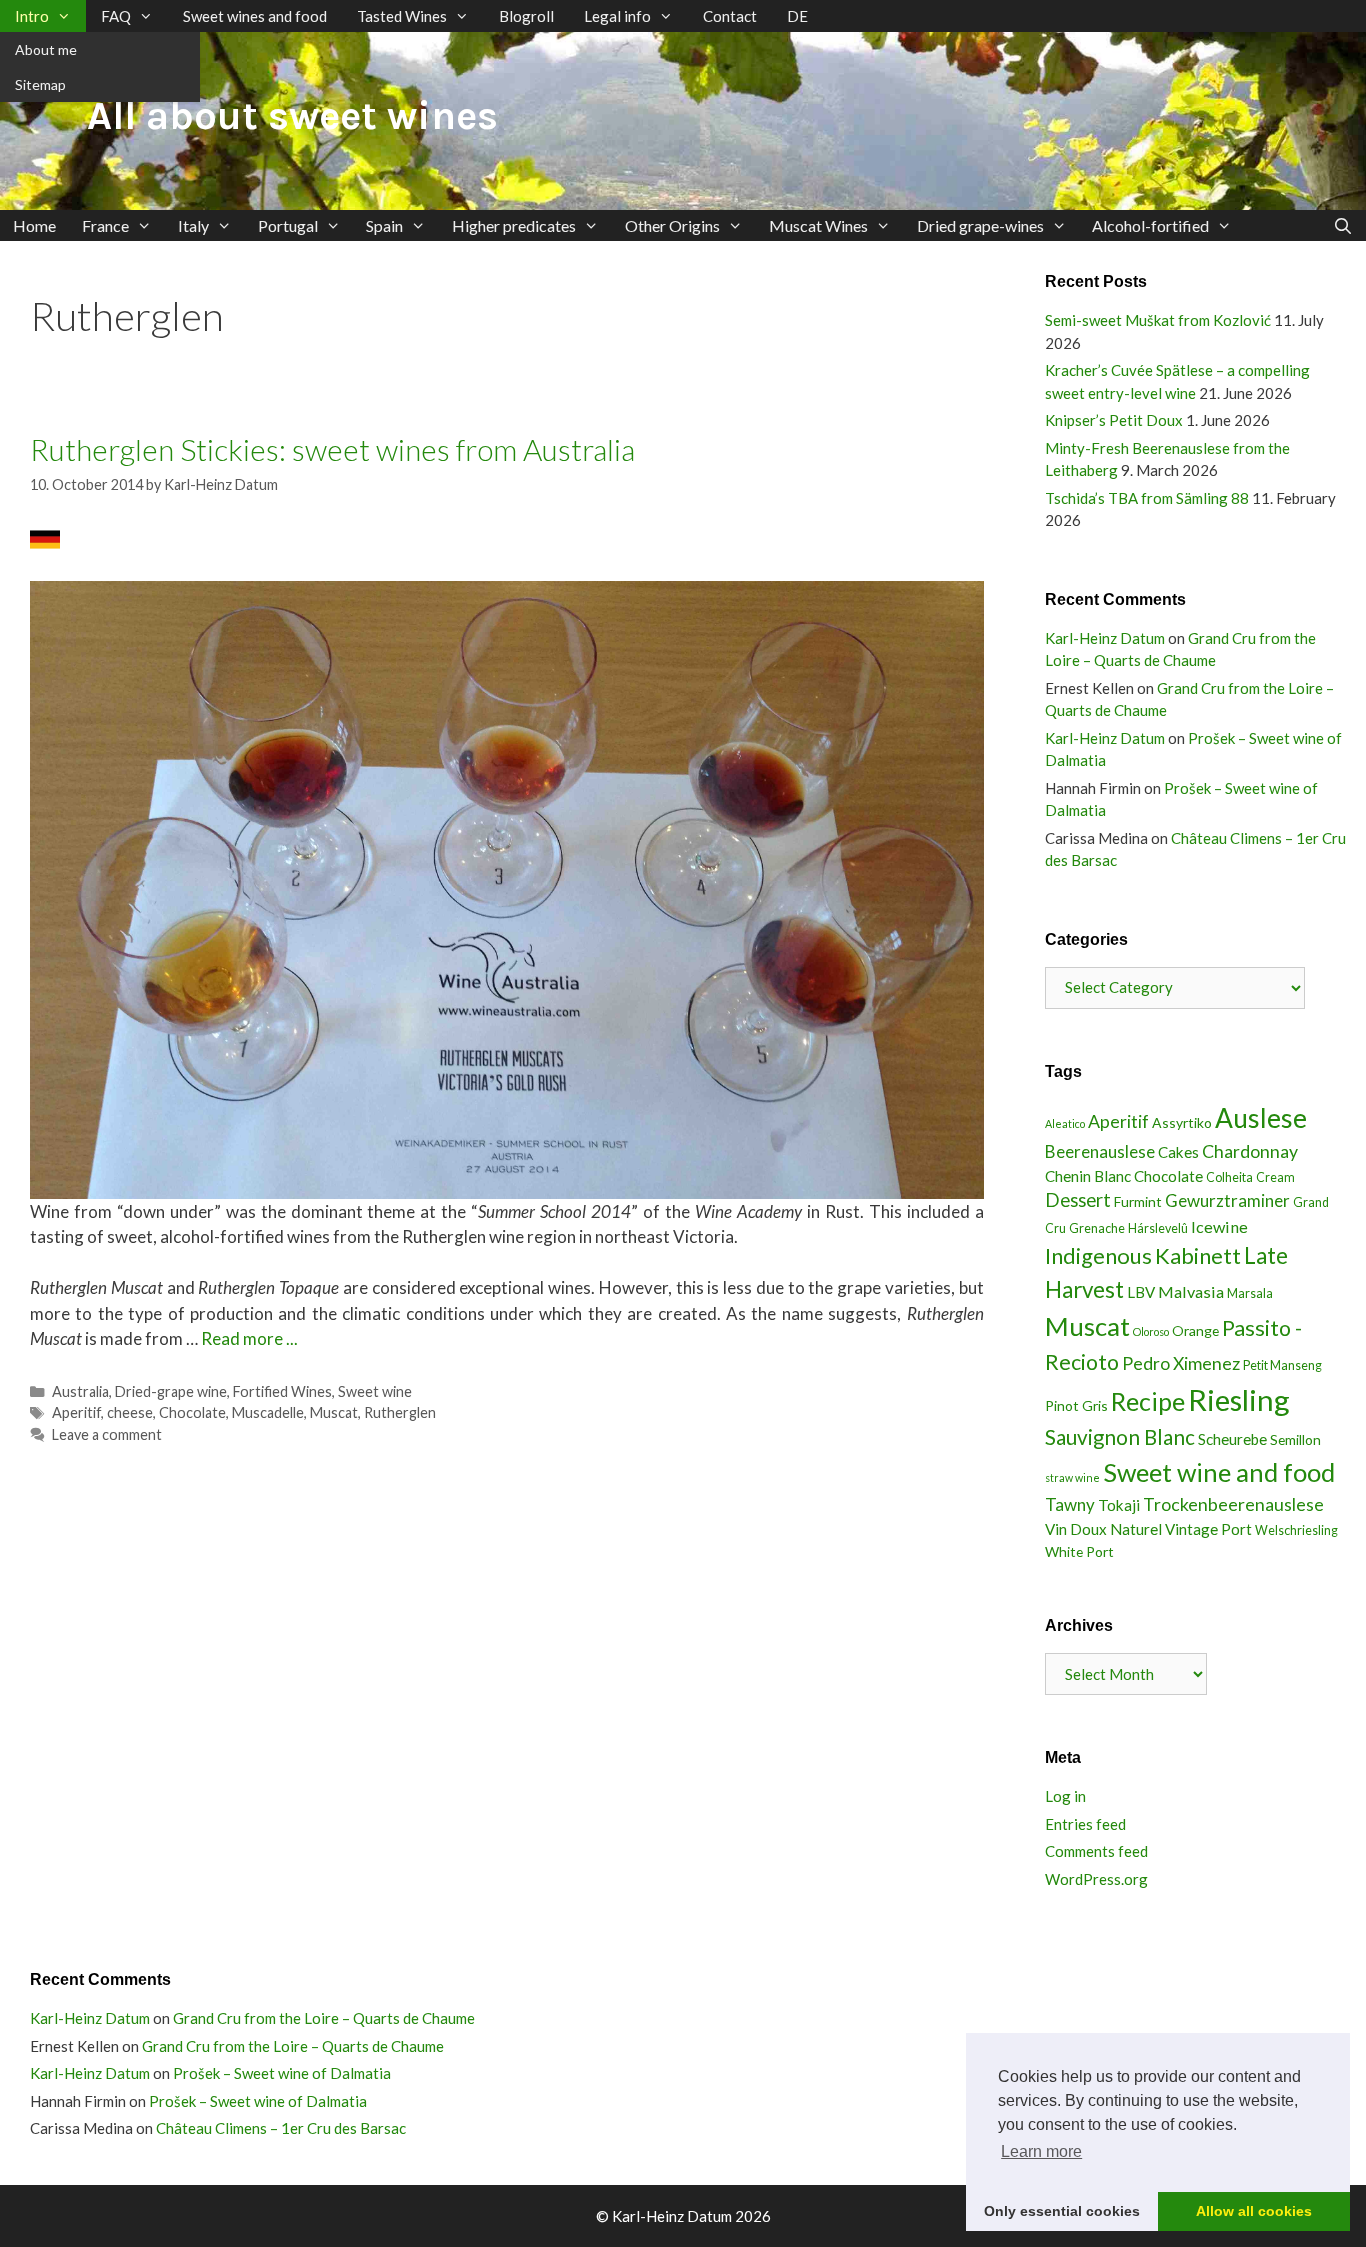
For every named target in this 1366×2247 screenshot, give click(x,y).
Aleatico (1065, 1123)
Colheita (1229, 1177)
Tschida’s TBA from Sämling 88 (1147, 498)
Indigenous (1098, 1255)
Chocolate (192, 1412)
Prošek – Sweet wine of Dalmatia (282, 2073)
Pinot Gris (1076, 1405)
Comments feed (1096, 1851)
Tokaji (1119, 1505)
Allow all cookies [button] (1254, 2211)
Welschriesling (1296, 1530)
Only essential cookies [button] (1062, 2211)
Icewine (1219, 1226)
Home (34, 225)
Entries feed (1085, 1824)
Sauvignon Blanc (1120, 1437)
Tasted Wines (402, 16)
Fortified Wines (282, 1391)
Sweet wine (375, 1391)
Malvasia (1191, 1291)
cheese (130, 1412)
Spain (384, 225)
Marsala (1250, 1293)
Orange (1195, 1330)
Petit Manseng (1282, 1365)
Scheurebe (1232, 1439)
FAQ (116, 16)
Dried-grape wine (171, 1391)
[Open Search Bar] (1342, 225)
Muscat (334, 1412)
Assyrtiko (1182, 1122)
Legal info (617, 16)
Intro (32, 16)
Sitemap (40, 84)
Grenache (1097, 1228)
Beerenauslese (1100, 1151)
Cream (1275, 1177)
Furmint (1138, 1201)
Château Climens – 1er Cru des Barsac (281, 2128)
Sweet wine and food (1219, 1472)
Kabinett (1198, 1255)
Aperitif (76, 1412)
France (105, 225)
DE (797, 16)
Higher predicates (514, 225)
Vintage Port (1208, 1529)
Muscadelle (268, 1412)
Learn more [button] (1041, 2151)
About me (46, 49)
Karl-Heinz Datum (1105, 638)
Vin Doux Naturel (1103, 1529)
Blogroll (526, 16)
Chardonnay (1250, 1151)
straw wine (1072, 1477)
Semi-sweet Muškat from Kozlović (1158, 320)
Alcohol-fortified (1150, 225)
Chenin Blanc (1088, 1176)
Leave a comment (107, 1434)
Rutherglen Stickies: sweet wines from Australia (332, 449)
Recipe (1148, 1401)
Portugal (288, 225)
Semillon (1295, 1439)
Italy (193, 225)
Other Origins (672, 225)
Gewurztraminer (1227, 1200)
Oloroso (1151, 1331)
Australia (80, 1391)
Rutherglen (400, 1412)
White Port (1079, 1551)
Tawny (1070, 1504)
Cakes (1178, 1152)
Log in (1065, 1796)
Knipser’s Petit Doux (1114, 420)
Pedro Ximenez (1181, 1363)
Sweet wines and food (255, 16)
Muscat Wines (818, 225)
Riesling (1239, 1399)
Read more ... (249, 1338)
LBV (1141, 1292)
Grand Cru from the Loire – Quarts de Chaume (324, 2018)
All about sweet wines (292, 115)
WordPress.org (1096, 1879)
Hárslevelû (1158, 1228)
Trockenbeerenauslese (1233, 1504)
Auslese (1261, 1118)
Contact (730, 16)
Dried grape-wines (980, 225)
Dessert (1078, 1200)
